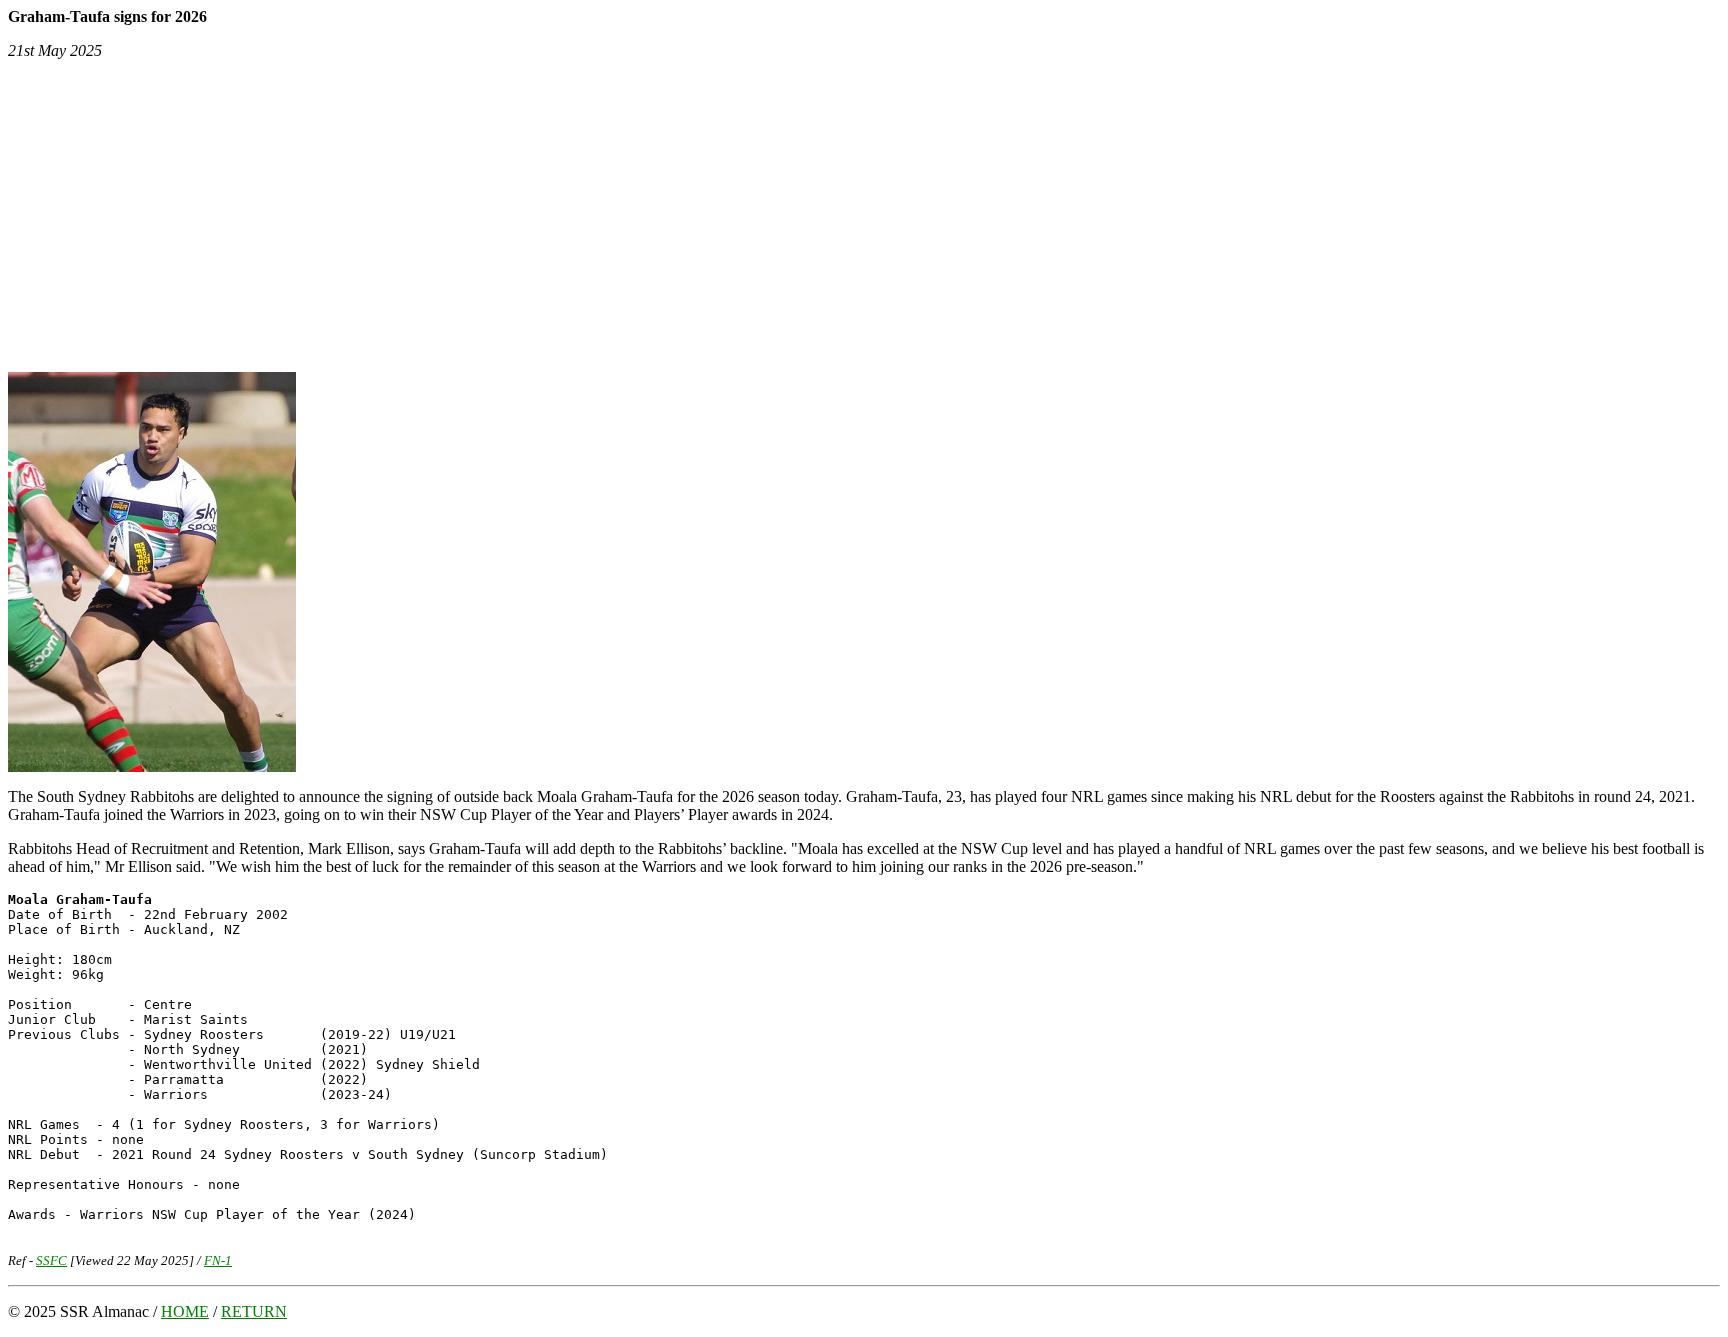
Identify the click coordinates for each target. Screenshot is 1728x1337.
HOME (185, 1311)
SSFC (51, 1260)
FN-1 (218, 1260)
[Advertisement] (864, 216)
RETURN (254, 1311)
